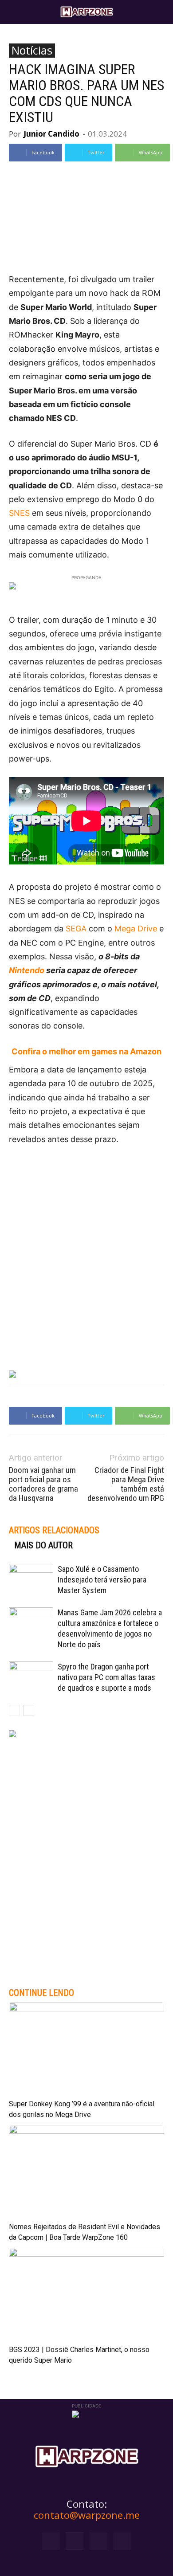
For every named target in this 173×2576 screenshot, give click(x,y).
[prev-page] (14, 1710)
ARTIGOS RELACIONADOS (54, 1530)
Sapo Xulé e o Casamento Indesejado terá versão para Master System (102, 1580)
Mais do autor (43, 1545)
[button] (15, 12)
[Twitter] (98, 2541)
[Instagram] (75, 2541)
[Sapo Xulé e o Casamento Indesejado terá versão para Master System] (31, 1579)
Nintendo (27, 970)
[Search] (161, 12)
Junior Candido (51, 134)
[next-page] (29, 1710)
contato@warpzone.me (87, 2515)
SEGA (76, 929)
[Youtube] (122, 2541)
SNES (19, 513)
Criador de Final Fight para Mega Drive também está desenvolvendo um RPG (126, 1484)
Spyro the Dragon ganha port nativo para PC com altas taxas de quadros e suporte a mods (106, 1677)
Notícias (32, 51)
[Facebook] (51, 2541)
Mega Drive (136, 929)
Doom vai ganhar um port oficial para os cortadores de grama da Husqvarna (43, 1484)
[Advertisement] (86, 1248)
